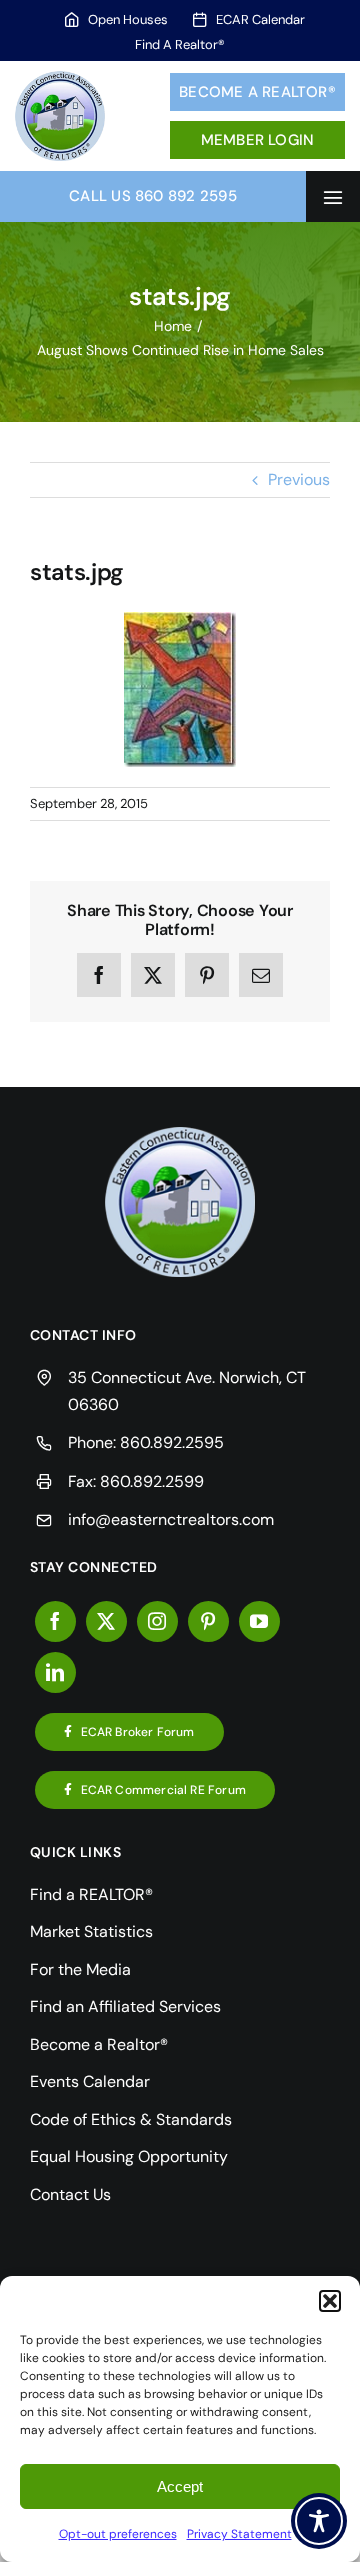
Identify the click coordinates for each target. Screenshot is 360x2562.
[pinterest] (208, 1621)
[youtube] (259, 1621)
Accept (180, 2486)
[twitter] (106, 1621)
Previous (299, 479)
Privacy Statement (239, 2534)
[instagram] (157, 1621)
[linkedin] (55, 1672)
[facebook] (55, 1621)
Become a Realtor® (257, 92)
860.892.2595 (172, 1442)
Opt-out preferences (118, 2534)
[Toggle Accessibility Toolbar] (319, 2521)
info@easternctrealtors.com (171, 1519)
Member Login (258, 140)
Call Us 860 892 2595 (153, 196)
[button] (330, 2301)
